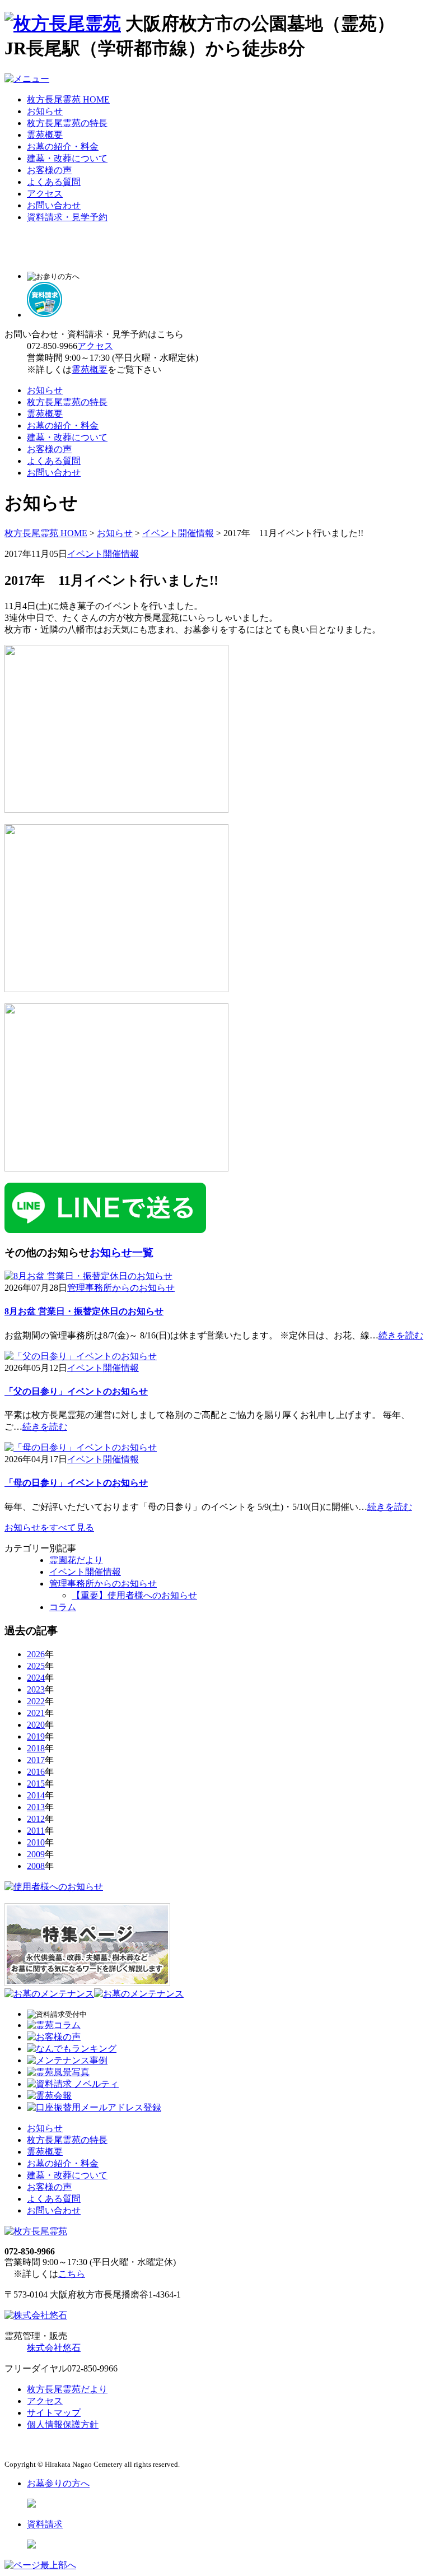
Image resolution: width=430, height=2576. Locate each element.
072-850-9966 (52, 346)
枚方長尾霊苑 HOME (68, 99)
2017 (36, 1760)
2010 (36, 1842)
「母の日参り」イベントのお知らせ (76, 1483)
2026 (36, 1654)
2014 (36, 1795)
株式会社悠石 (54, 2348)
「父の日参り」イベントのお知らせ (76, 1391)
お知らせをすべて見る (49, 1528)
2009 (36, 1854)
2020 (36, 1725)
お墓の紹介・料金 (63, 147)
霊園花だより (76, 1560)
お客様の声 (49, 170)
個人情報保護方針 (63, 2424)
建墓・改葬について (67, 158)
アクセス (45, 194)
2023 (36, 1689)
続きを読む (401, 1335)
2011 (36, 1831)
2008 (36, 1866)
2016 (36, 1772)
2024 (36, 1678)
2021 (36, 1713)
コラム (63, 1607)
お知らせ (45, 111)
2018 (36, 1748)
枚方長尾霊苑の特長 (67, 123)
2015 (36, 1784)
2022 (36, 1701)
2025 (36, 1666)
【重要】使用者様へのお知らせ (134, 1595)
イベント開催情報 (178, 533)
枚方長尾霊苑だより (67, 2389)
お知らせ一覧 (121, 1252)
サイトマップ (54, 2413)
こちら (72, 2274)
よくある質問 (54, 182)
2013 (36, 1807)
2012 (36, 1819)
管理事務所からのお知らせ (121, 1288)
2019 (36, 1736)
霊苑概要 (45, 135)
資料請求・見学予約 (67, 217)
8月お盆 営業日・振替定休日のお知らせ (84, 1311)
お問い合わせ (54, 205)
